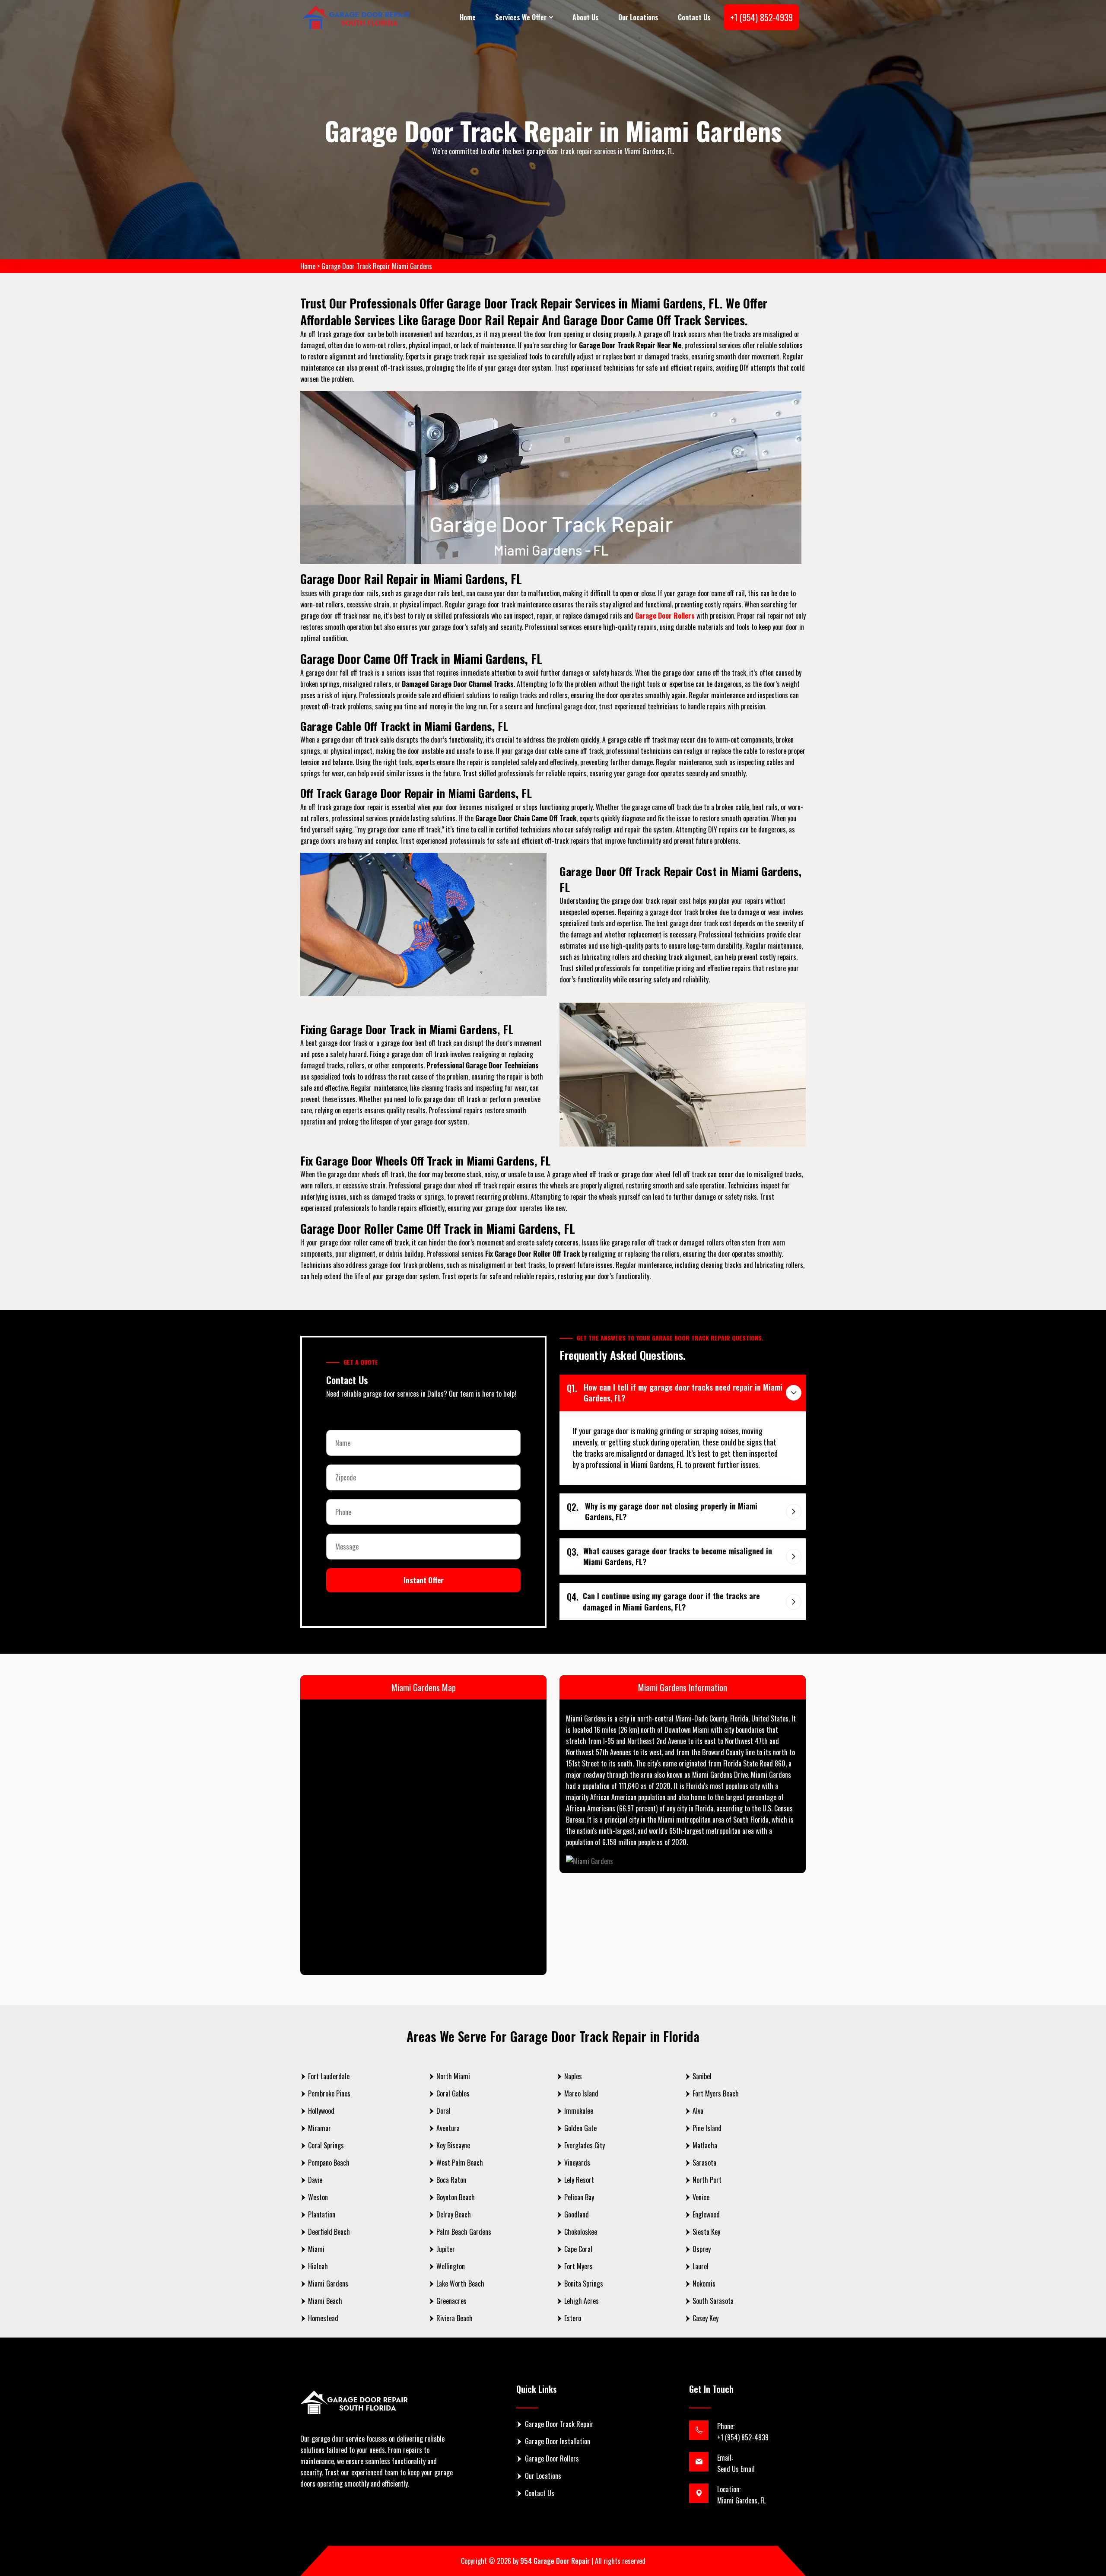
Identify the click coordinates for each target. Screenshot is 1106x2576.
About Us (586, 17)
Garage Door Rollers (552, 2458)
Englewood (706, 2214)
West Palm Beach (460, 2163)
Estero (573, 2318)
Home (468, 17)
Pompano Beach (329, 2163)
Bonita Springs (584, 2284)
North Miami (453, 2076)
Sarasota (704, 2163)
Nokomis (704, 2284)
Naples (573, 2076)
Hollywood (321, 2111)
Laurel (701, 2266)
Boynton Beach (456, 2197)
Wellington (451, 2266)
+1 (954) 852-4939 (761, 17)
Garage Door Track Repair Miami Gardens (377, 266)
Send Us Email (736, 2469)
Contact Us (694, 17)
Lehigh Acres (582, 2301)
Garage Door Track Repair (559, 2424)
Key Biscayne (453, 2145)
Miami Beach (325, 2301)
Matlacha (705, 2145)
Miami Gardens (328, 2284)
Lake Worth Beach (460, 2284)
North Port (707, 2180)
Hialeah (318, 2266)
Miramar (319, 2128)
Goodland (577, 2214)
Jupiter (446, 2249)
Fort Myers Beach (716, 2093)
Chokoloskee (581, 2232)
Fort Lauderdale (329, 2076)
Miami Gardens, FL (741, 2500)
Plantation (322, 2214)
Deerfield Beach (329, 2232)
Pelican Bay (579, 2197)
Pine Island (707, 2128)
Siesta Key (706, 2232)
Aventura (448, 2128)
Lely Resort (579, 2180)
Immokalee (579, 2111)
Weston (318, 2197)
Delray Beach (454, 2214)
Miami (316, 2249)
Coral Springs (326, 2145)
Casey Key (706, 2318)
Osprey (702, 2249)
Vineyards (577, 2163)
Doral (443, 2111)
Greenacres (451, 2301)
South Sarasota (713, 2301)
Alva (698, 2111)
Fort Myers (578, 2266)
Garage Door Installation (558, 2441)
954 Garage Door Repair (555, 2561)
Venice (701, 2197)
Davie (315, 2180)
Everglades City (585, 2145)
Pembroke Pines (329, 2093)
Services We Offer (521, 17)
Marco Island (581, 2093)
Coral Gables (453, 2093)
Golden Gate (580, 2128)
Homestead (323, 2318)
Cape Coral (578, 2249)
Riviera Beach (454, 2318)
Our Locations (638, 17)
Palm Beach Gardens (464, 2232)
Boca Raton (451, 2180)
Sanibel (702, 2076)
